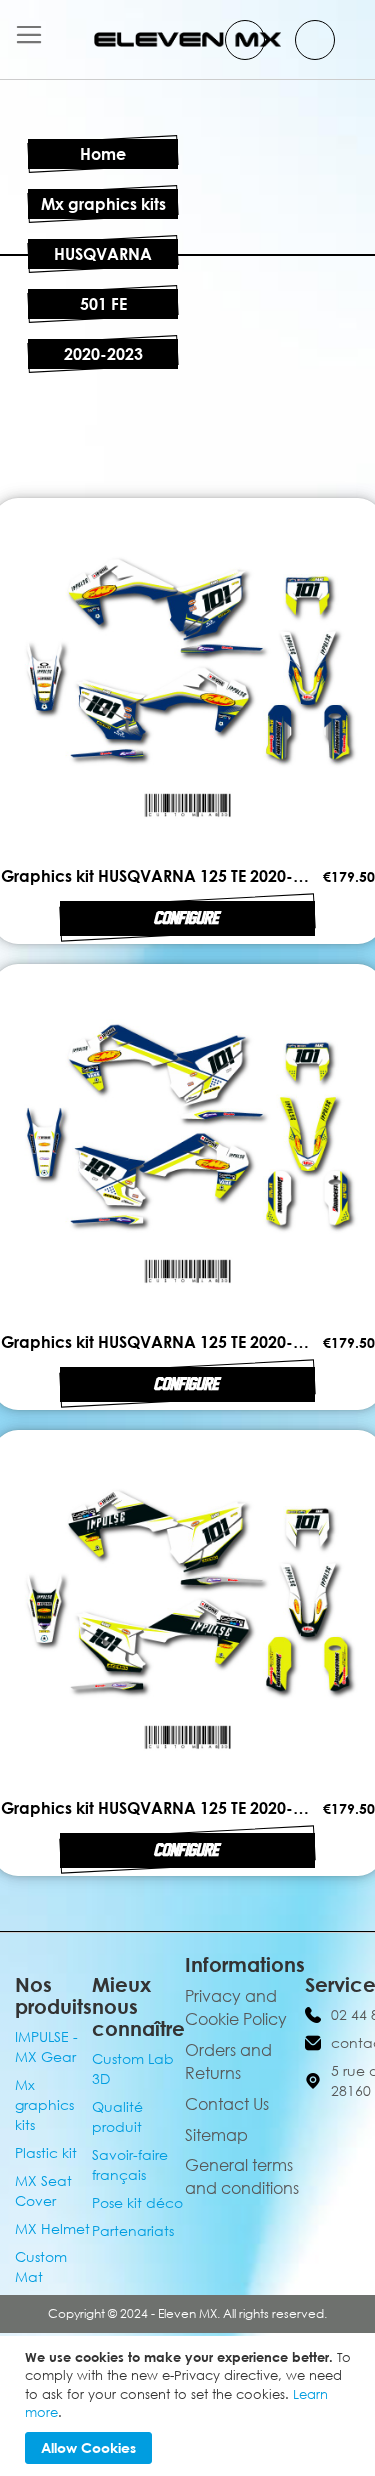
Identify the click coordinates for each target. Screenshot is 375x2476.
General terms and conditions (242, 2176)
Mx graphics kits (103, 204)
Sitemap (216, 2135)
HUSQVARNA (103, 254)
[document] (190, 2406)
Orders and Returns (228, 2061)
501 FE (103, 304)
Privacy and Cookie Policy (236, 2007)
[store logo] (188, 39)
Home (103, 154)
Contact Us (227, 2104)
